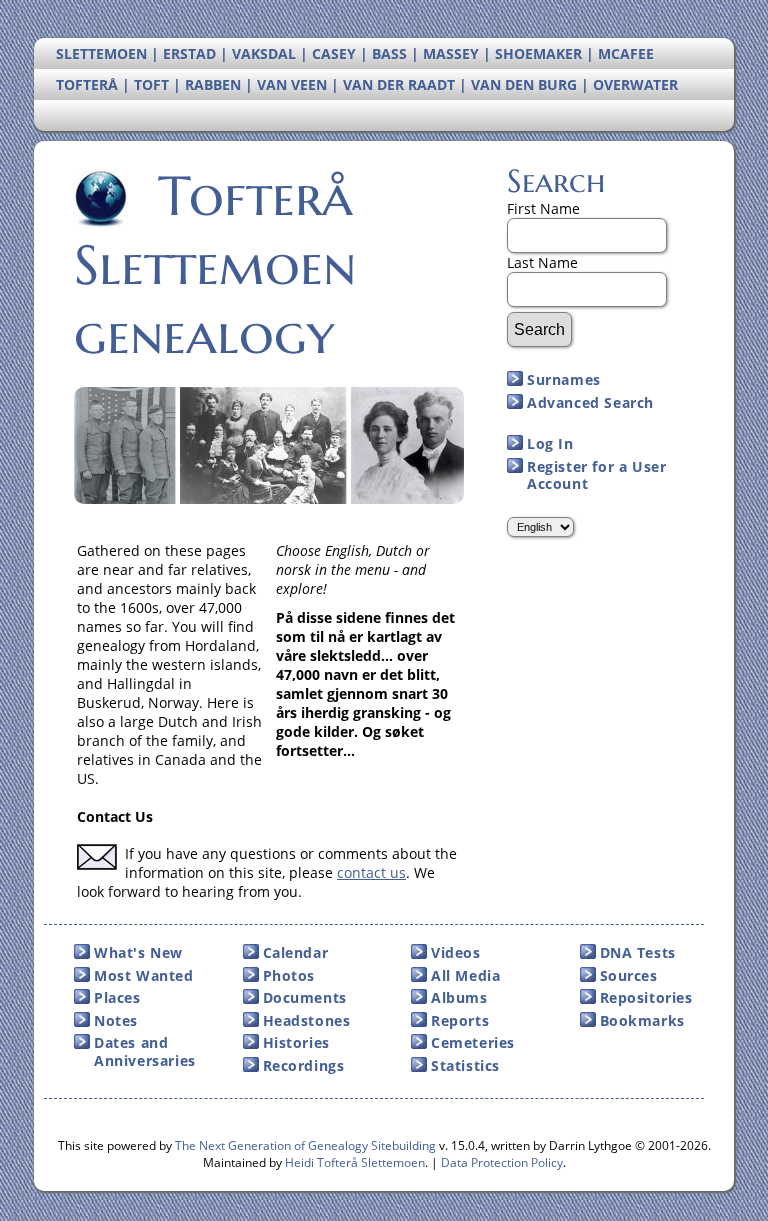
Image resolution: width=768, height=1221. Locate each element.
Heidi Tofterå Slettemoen (355, 1162)
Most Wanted (144, 975)
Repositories (646, 997)
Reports (460, 1020)
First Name (543, 208)
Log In (550, 443)
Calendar (296, 952)
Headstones (307, 1020)
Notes (116, 1020)
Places (117, 997)
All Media (465, 975)
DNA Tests (638, 952)
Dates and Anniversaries (145, 1051)
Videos (456, 952)
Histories (296, 1042)
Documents (305, 997)
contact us (371, 872)
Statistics (465, 1065)
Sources (629, 975)
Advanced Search (590, 402)
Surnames (564, 379)
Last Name (542, 262)
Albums (459, 997)
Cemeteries (473, 1042)
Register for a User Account (596, 475)
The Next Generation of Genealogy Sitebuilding (305, 1145)
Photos (289, 975)
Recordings (304, 1065)
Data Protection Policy (502, 1162)
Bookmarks (642, 1020)
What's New (138, 952)
